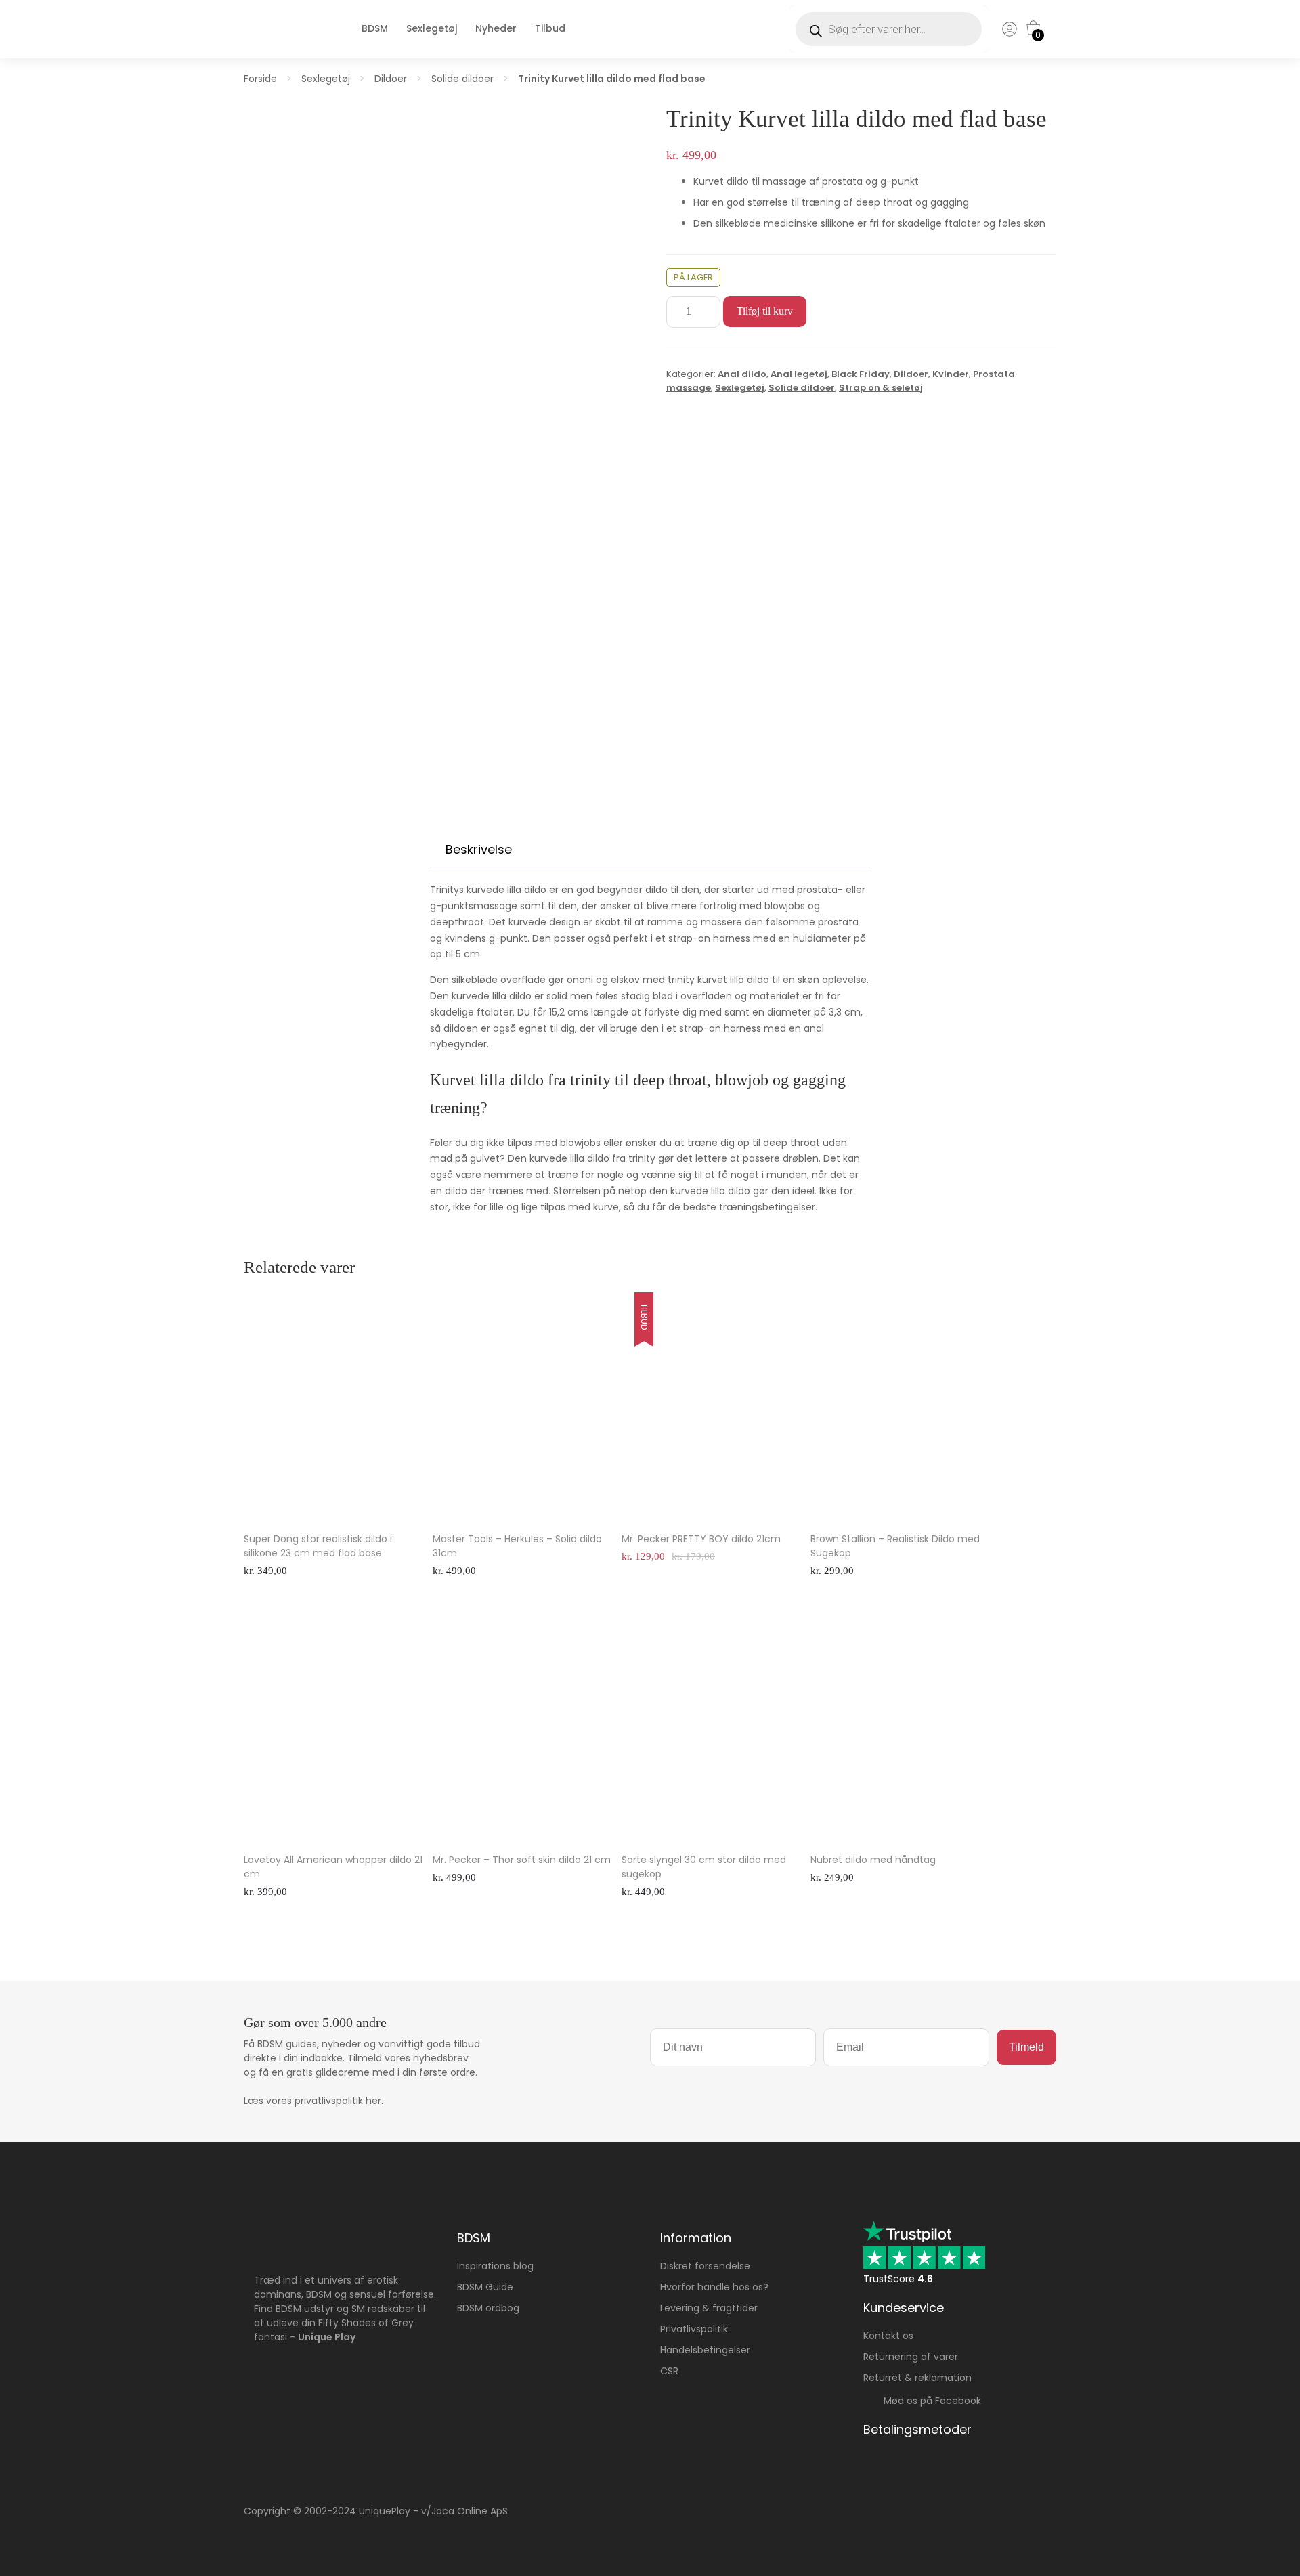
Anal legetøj (799, 374)
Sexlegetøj (432, 28)
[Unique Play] (281, 43)
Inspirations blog (495, 2266)
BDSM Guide (485, 2287)
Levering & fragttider (709, 2308)
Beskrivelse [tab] (479, 849)
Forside (260, 79)
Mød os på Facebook (928, 2401)
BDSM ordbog (488, 2308)
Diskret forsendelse (705, 2266)
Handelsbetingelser (705, 2350)
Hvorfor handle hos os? (714, 2287)
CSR (669, 2371)
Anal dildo (742, 374)
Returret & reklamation (917, 2378)
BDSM (375, 28)
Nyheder (496, 28)
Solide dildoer (462, 79)
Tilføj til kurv (765, 311)
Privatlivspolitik (694, 2329)
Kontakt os (888, 2336)
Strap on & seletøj (881, 388)
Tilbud (550, 28)
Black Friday (861, 374)
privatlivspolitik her (338, 2101)
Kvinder (951, 374)
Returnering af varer (911, 2357)
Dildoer (391, 79)
